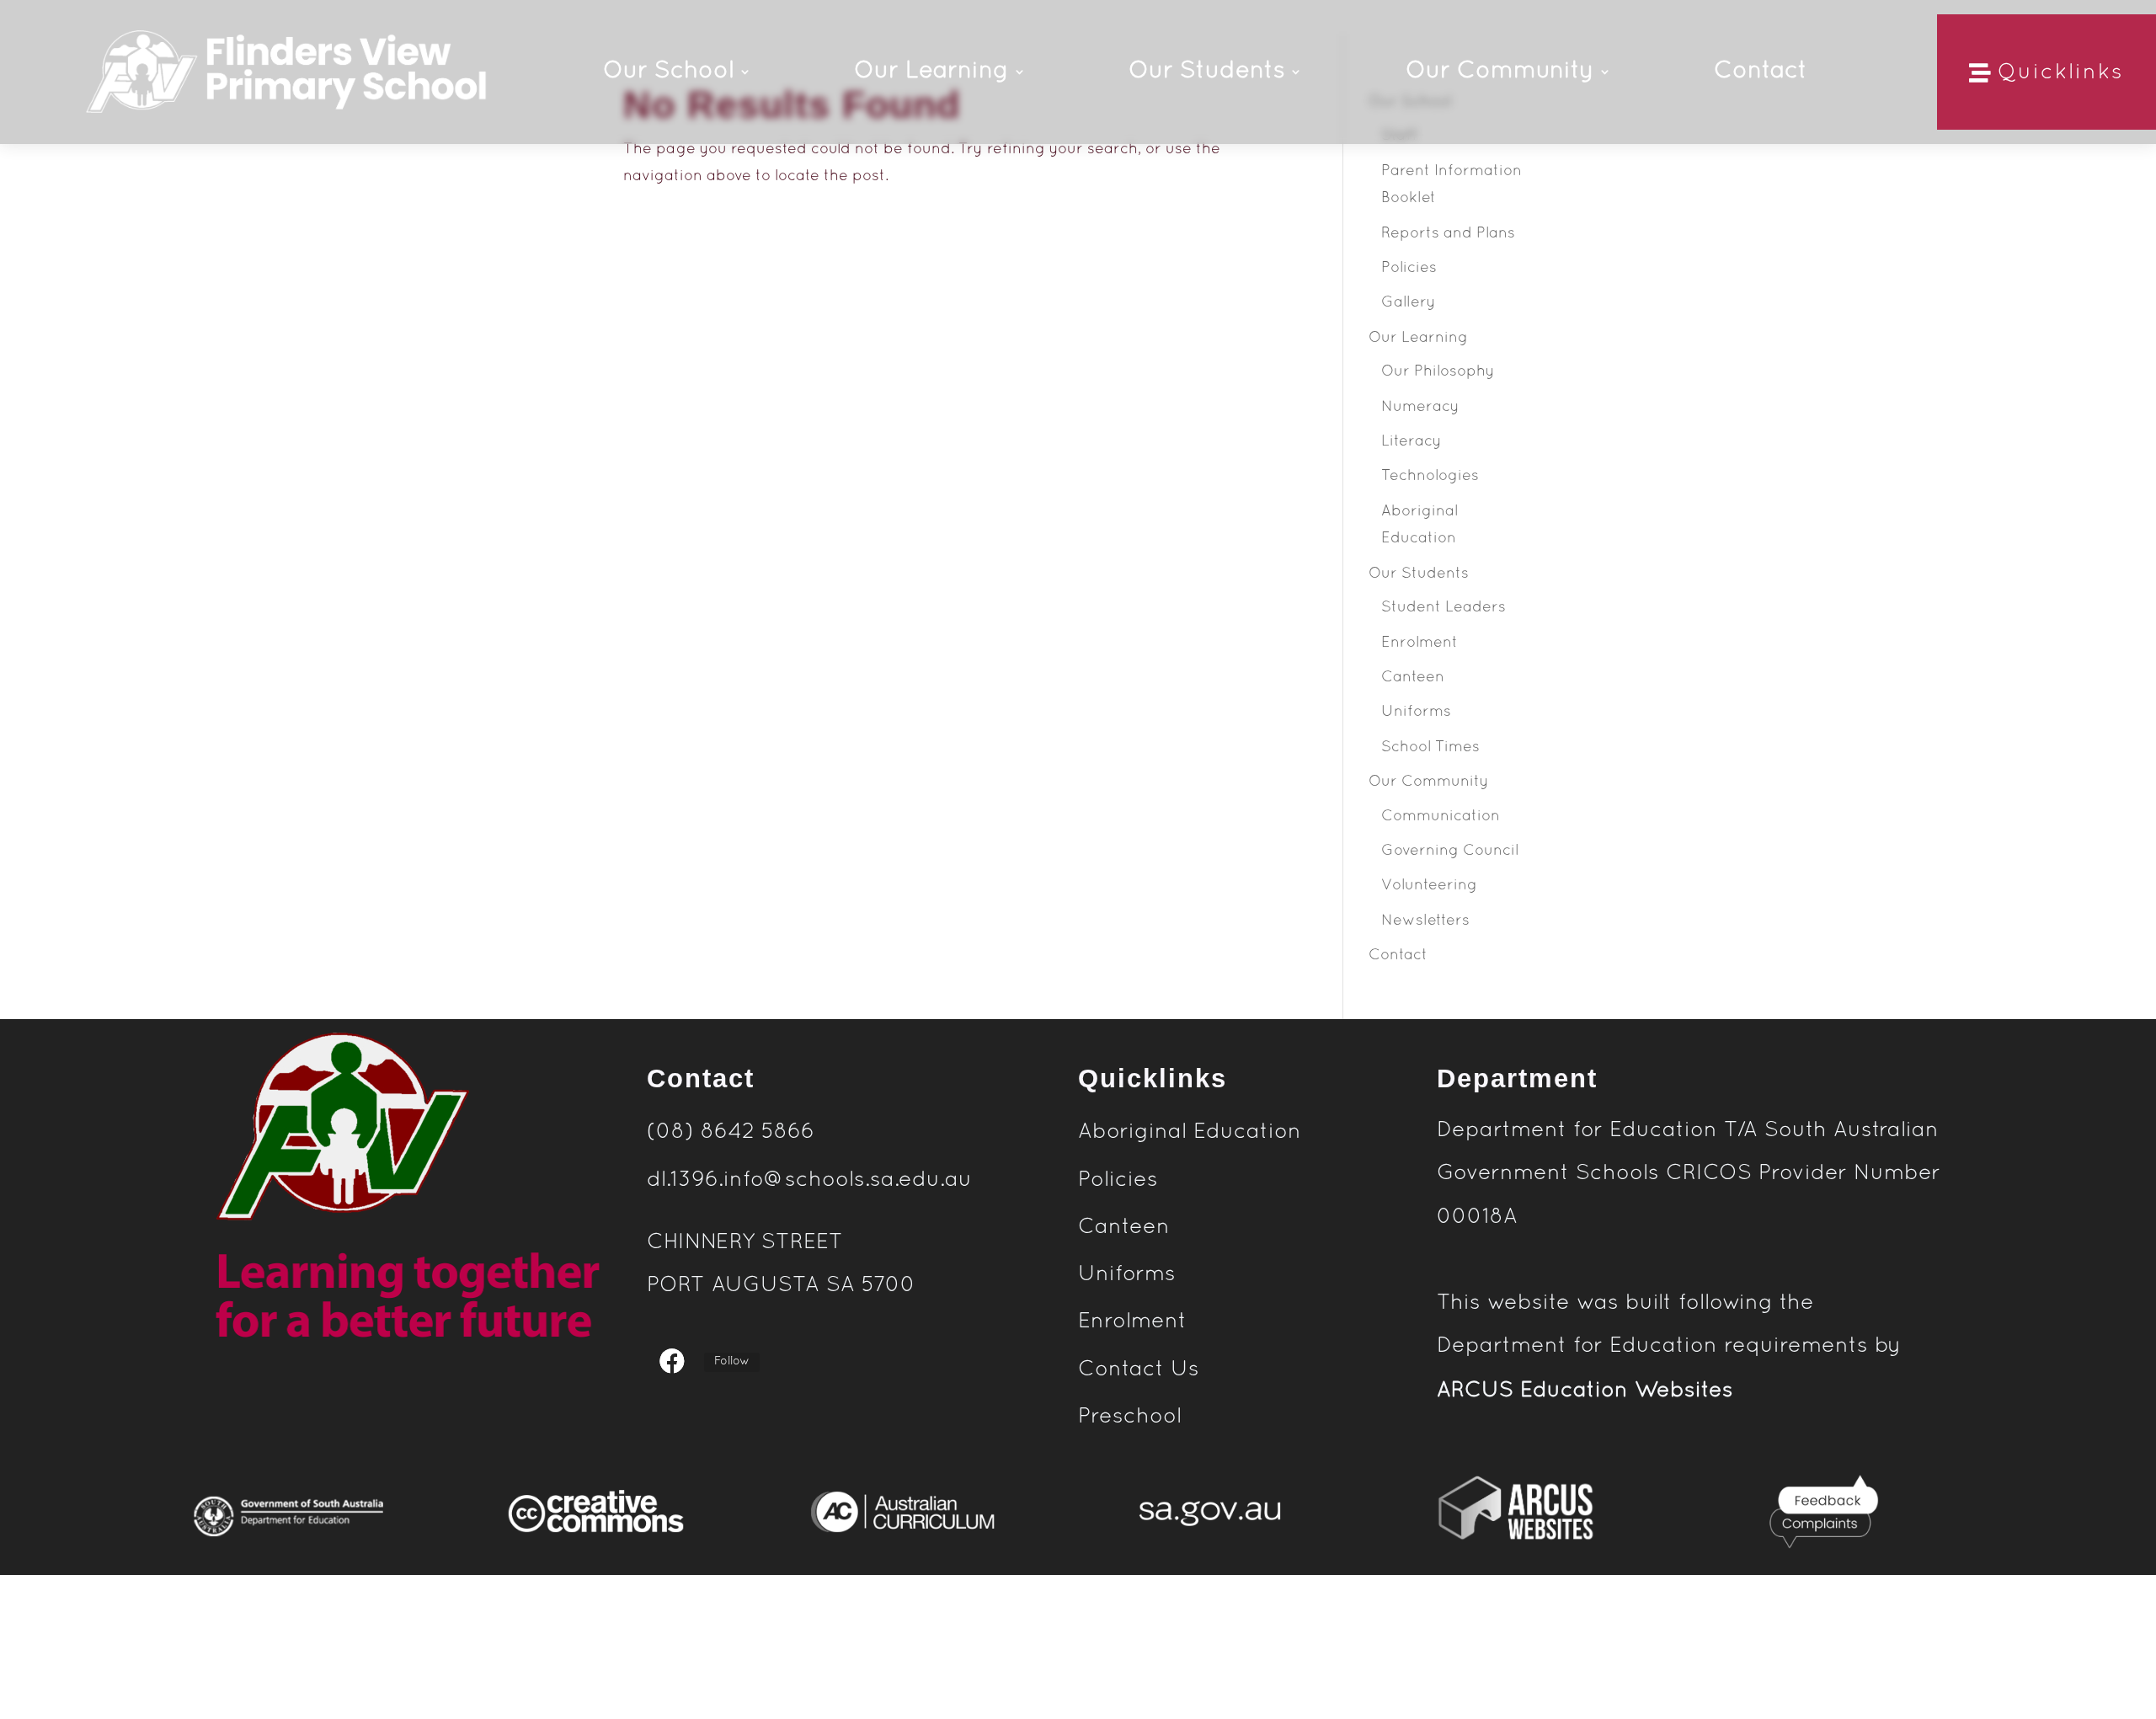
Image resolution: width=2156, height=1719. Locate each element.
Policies (1409, 268)
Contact (1398, 956)
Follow (732, 1361)
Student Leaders (1444, 608)
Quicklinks (2061, 73)
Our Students (1419, 574)
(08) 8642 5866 (731, 1132)
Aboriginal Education (1190, 1132)
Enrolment (1420, 643)
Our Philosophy (1438, 372)
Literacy (1412, 442)
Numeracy (1420, 407)
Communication (1441, 817)
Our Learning (1418, 338)
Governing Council (1450, 851)
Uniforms (1416, 712)
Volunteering (1429, 886)
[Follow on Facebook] (672, 1360)
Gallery (1409, 303)
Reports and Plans (1448, 234)
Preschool (1133, 1417)
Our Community (1429, 782)
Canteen (1413, 678)
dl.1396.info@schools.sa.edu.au (809, 1180)
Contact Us (1139, 1369)
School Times (1430, 747)
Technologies (1430, 476)
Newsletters (1425, 921)
